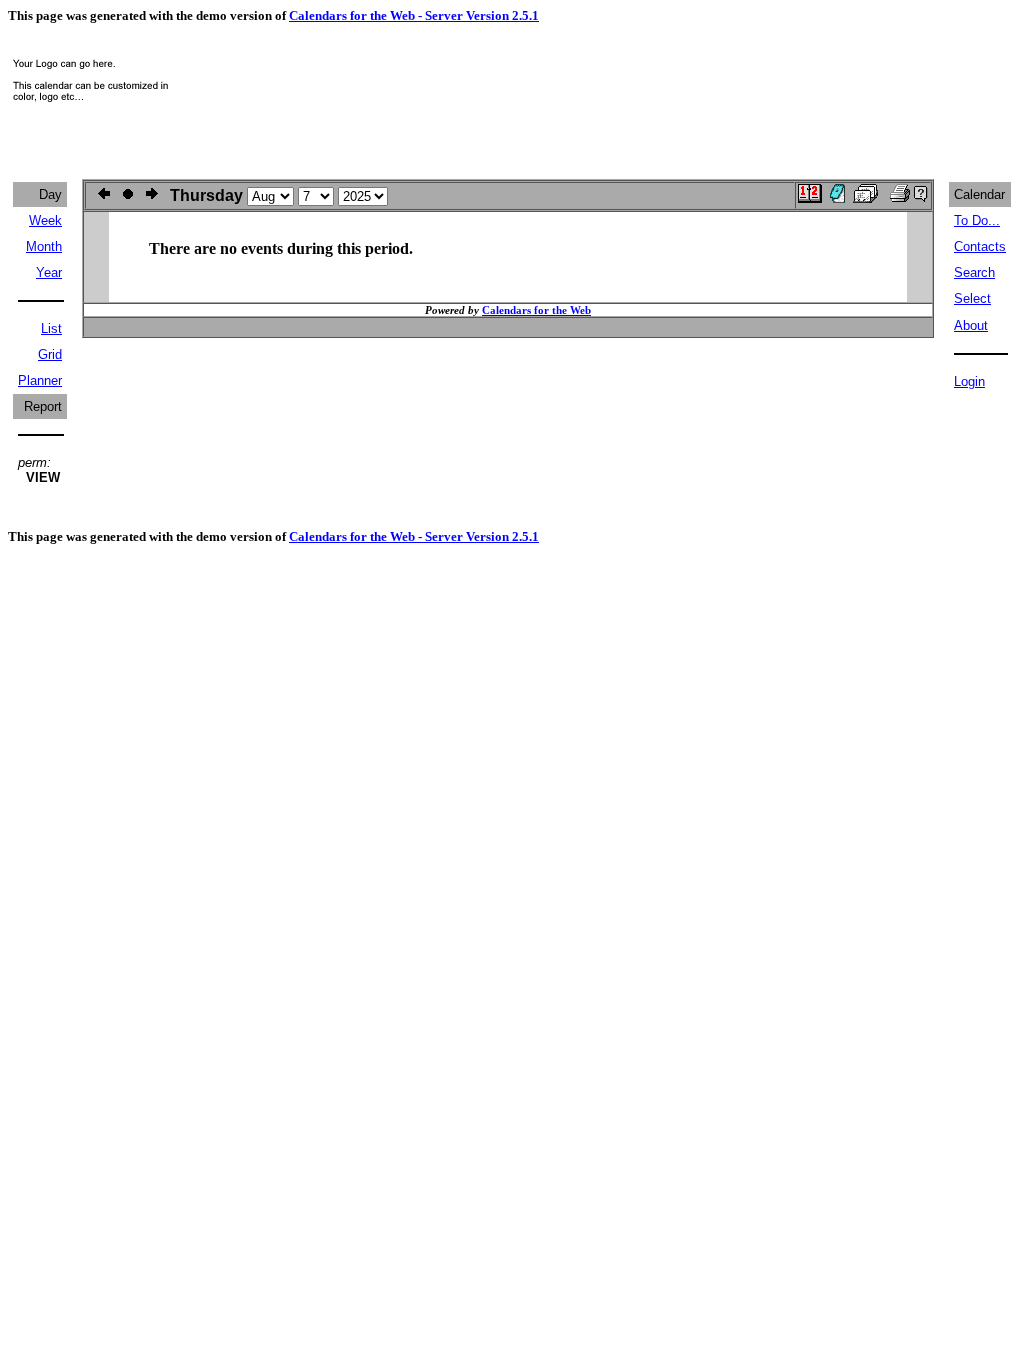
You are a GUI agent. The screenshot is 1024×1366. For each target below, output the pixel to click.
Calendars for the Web (536, 310)
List (51, 328)
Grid (50, 354)
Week (45, 220)
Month (44, 246)
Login (969, 381)
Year (49, 272)
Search (974, 272)
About (971, 325)
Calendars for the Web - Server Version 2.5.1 (414, 15)
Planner (40, 380)
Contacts (980, 246)
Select (972, 298)
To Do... (977, 220)
